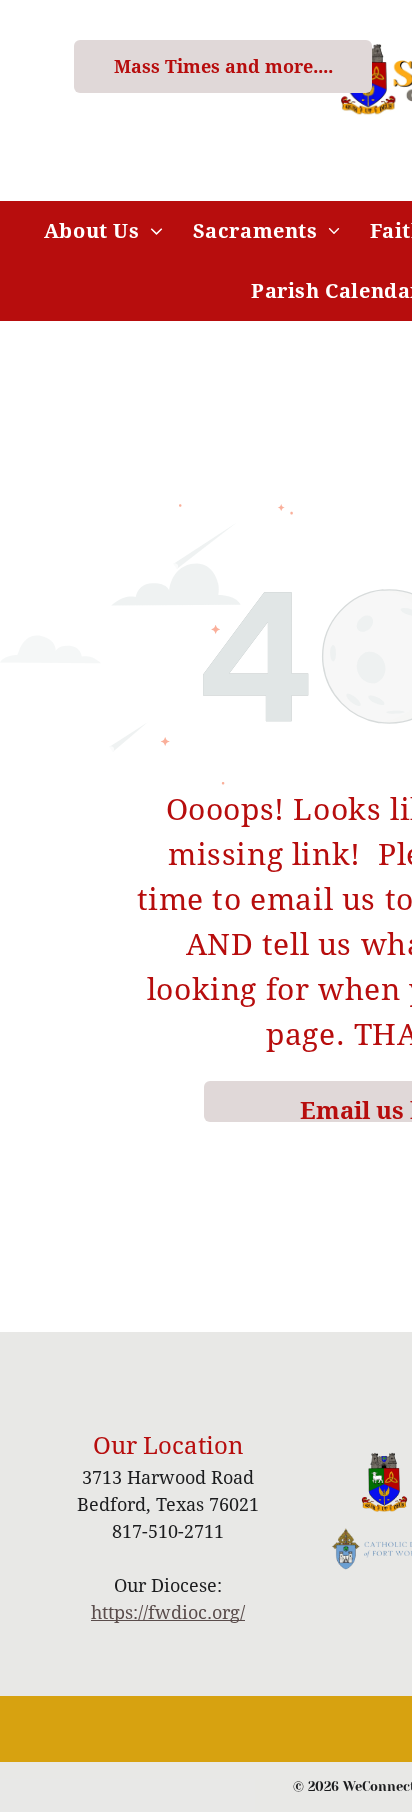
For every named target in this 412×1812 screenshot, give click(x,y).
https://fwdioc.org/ (168, 1612)
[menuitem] (103, 231)
